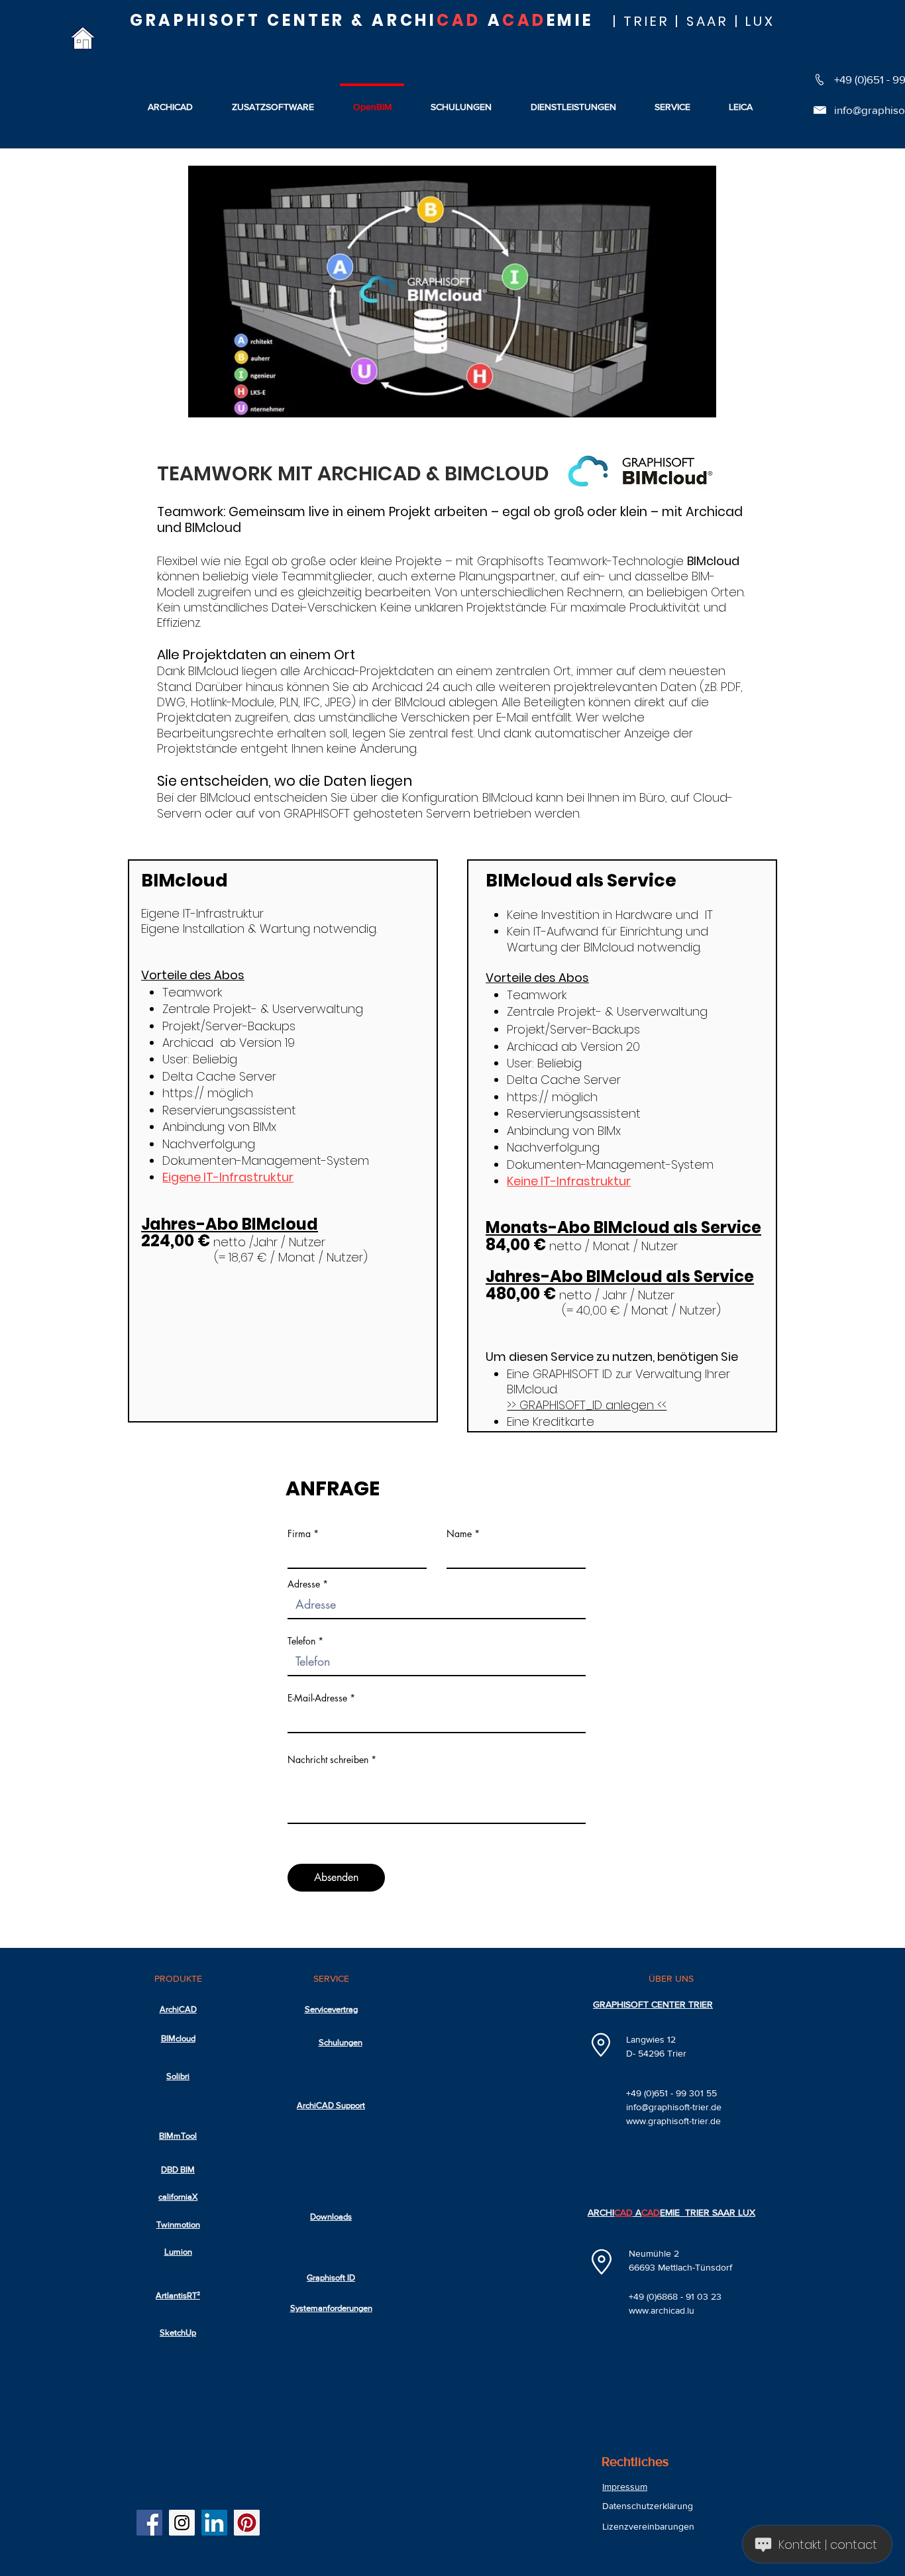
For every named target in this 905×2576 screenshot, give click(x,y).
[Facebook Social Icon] (149, 2523)
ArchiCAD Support (331, 2105)
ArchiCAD (178, 2009)
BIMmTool (178, 2136)
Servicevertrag (331, 2009)
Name (459, 1534)
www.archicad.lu (662, 2310)
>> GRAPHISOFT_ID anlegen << (587, 1405)
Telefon (301, 1641)
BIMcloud (178, 2038)
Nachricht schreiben (328, 1760)
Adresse (304, 1584)
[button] (741, 101)
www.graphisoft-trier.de (673, 2121)
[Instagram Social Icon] (182, 2523)
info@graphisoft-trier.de (674, 2107)
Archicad (714, 512)
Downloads (331, 2217)
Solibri (178, 2076)
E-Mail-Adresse (317, 1698)
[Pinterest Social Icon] (247, 2523)
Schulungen (341, 2042)
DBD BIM (178, 2170)
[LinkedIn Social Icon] (214, 2523)
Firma (299, 1534)
